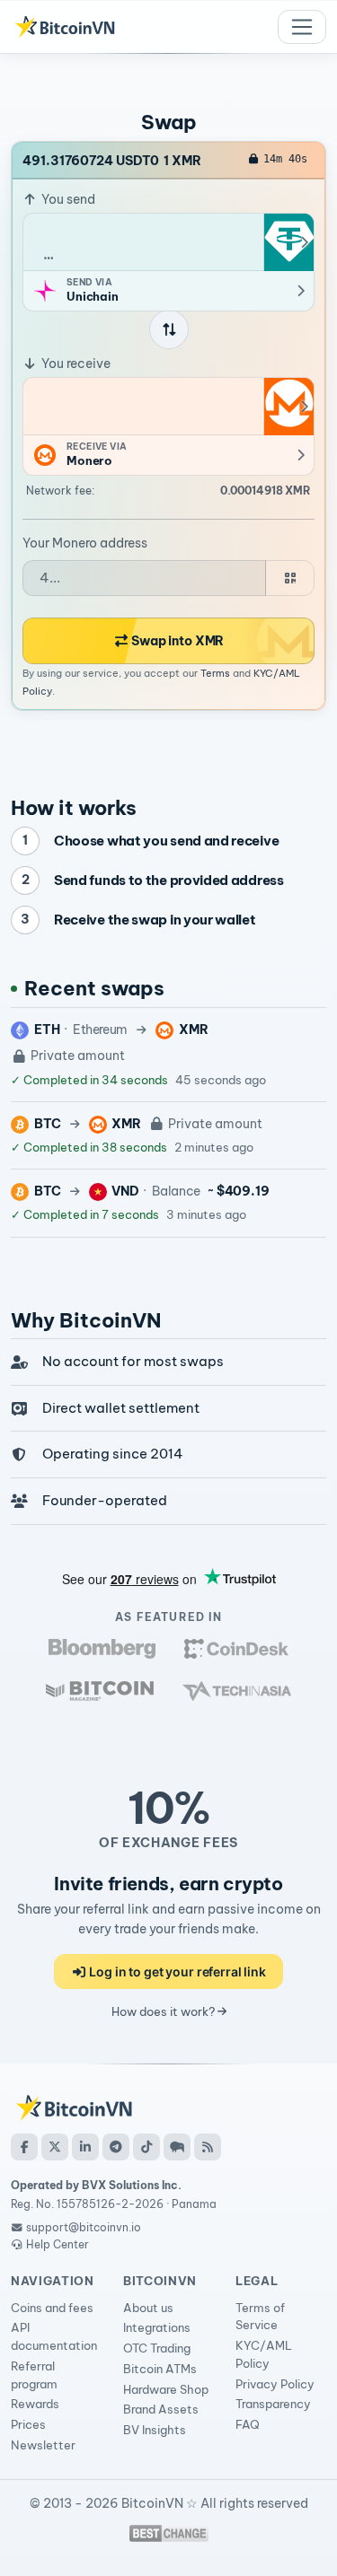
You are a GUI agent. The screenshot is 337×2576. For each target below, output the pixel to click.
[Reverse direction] (169, 329)
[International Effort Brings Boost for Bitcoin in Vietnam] (236, 1648)
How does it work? (164, 2011)
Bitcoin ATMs (160, 2369)
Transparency (273, 2404)
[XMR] (288, 407)
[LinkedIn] (85, 2147)
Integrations (157, 2327)
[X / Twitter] (55, 2147)
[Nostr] (177, 2147)
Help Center (56, 2244)
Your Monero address (85, 543)
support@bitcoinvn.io (84, 2227)
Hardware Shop (166, 2389)
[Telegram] (116, 2147)
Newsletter (43, 2445)
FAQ (248, 2424)
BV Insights (155, 2430)
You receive (75, 364)
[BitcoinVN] (65, 27)
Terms (215, 673)
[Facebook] (24, 2147)
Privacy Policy (275, 2384)
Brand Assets (161, 2409)
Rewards (35, 2404)
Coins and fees (52, 2308)
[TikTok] (146, 2147)
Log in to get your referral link (177, 1971)
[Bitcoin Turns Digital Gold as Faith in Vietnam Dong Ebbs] (102, 1648)
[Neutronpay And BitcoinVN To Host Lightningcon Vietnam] (100, 1691)
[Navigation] (302, 27)
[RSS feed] (208, 2147)
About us (148, 2308)
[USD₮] (288, 242)
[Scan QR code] (290, 578)
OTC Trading (157, 2348)
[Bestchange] (169, 2533)
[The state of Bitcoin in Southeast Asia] (237, 1691)
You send (67, 199)
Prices (28, 2424)
